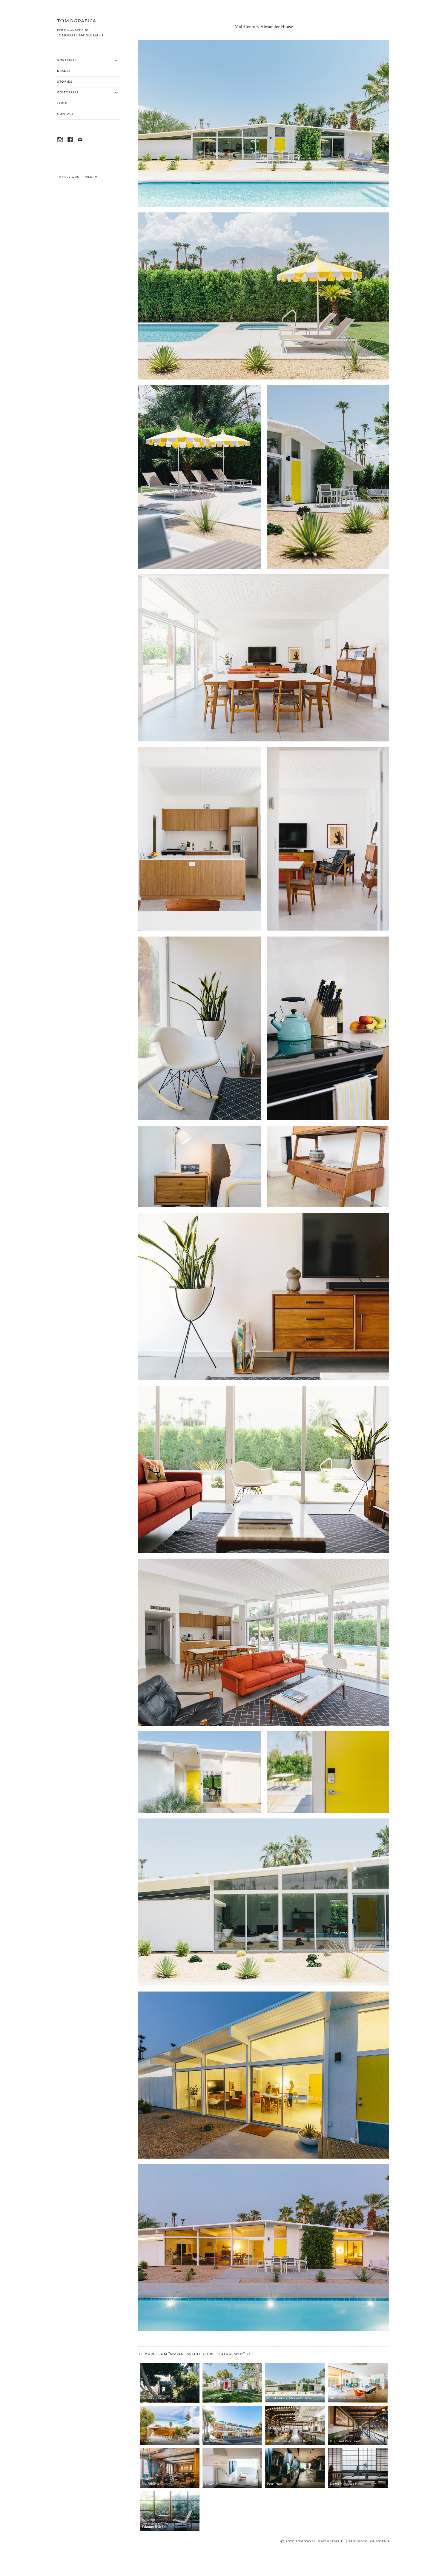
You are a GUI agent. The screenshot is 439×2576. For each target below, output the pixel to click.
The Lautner (151, 2441)
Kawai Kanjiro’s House (347, 2484)
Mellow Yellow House (346, 2398)
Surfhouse (212, 2441)
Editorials (68, 92)
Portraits (67, 60)
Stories (65, 82)
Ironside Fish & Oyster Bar (288, 2441)
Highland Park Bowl (345, 2441)
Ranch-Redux (215, 2398)
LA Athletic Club (155, 2484)
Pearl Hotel (275, 2484)
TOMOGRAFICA (76, 21)
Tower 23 (211, 2484)
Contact (65, 114)
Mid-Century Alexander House (291, 2398)
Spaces (64, 71)
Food (62, 103)
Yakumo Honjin (154, 2527)
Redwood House (154, 2398)
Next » (91, 177)
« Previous (69, 177)
